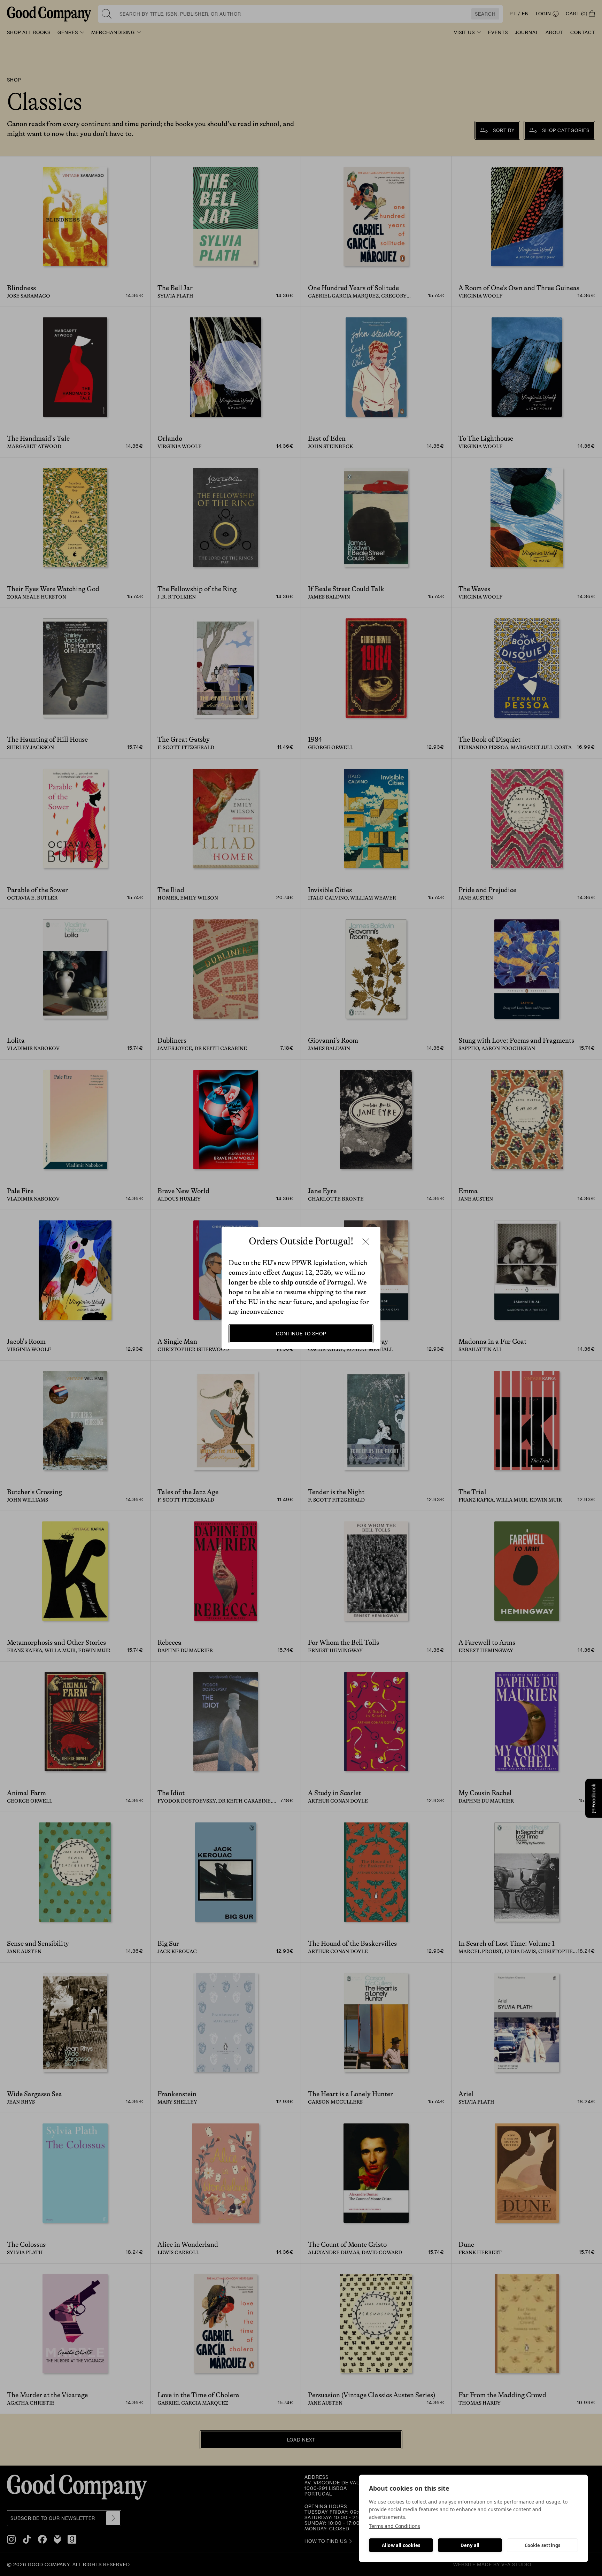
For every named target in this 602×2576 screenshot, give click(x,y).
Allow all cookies (401, 2545)
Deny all (470, 2545)
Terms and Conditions (395, 2526)
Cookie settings (543, 2545)
